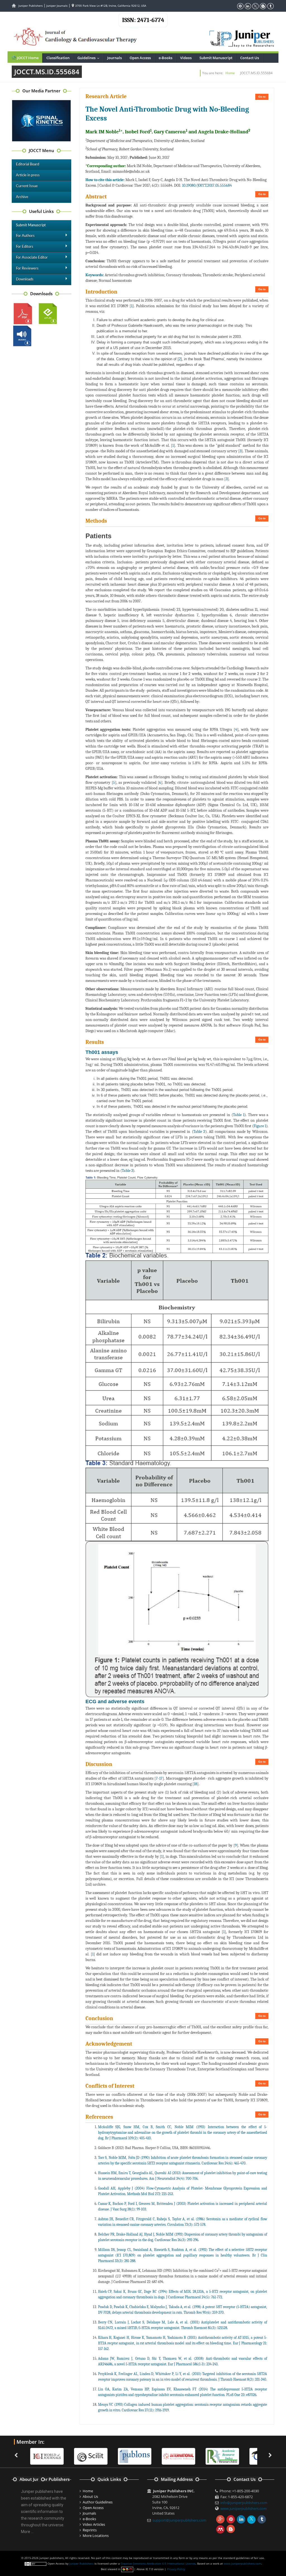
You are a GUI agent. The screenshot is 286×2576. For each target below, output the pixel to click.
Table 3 (127, 1171)
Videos (186, 58)
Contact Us (250, 58)
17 (161, 1778)
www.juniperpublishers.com (244, 2508)
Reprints (90, 2530)
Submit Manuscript (216, 58)
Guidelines (90, 58)
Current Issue (27, 186)
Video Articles (94, 2524)
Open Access (140, 58)
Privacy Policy (176, 2569)
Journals (115, 58)
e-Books (165, 58)
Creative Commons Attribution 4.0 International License (158, 2563)
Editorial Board (28, 164)
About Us (90, 2496)
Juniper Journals (57, 6)
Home (230, 73)
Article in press (28, 175)
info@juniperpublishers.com (244, 2503)
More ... (27, 2532)
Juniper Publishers (31, 6)
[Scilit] (47, 2456)
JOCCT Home (27, 58)
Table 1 (239, 1115)
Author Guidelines (98, 2502)
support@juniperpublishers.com (179, 2520)
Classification (58, 58)
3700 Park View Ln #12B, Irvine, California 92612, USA (110, 6)
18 (196, 1784)
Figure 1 (260, 1126)
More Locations (96, 2536)
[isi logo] (135, 2456)
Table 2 (199, 1132)
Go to (262, 97)
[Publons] (91, 2456)
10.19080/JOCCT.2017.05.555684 (207, 185)
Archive (22, 197)
